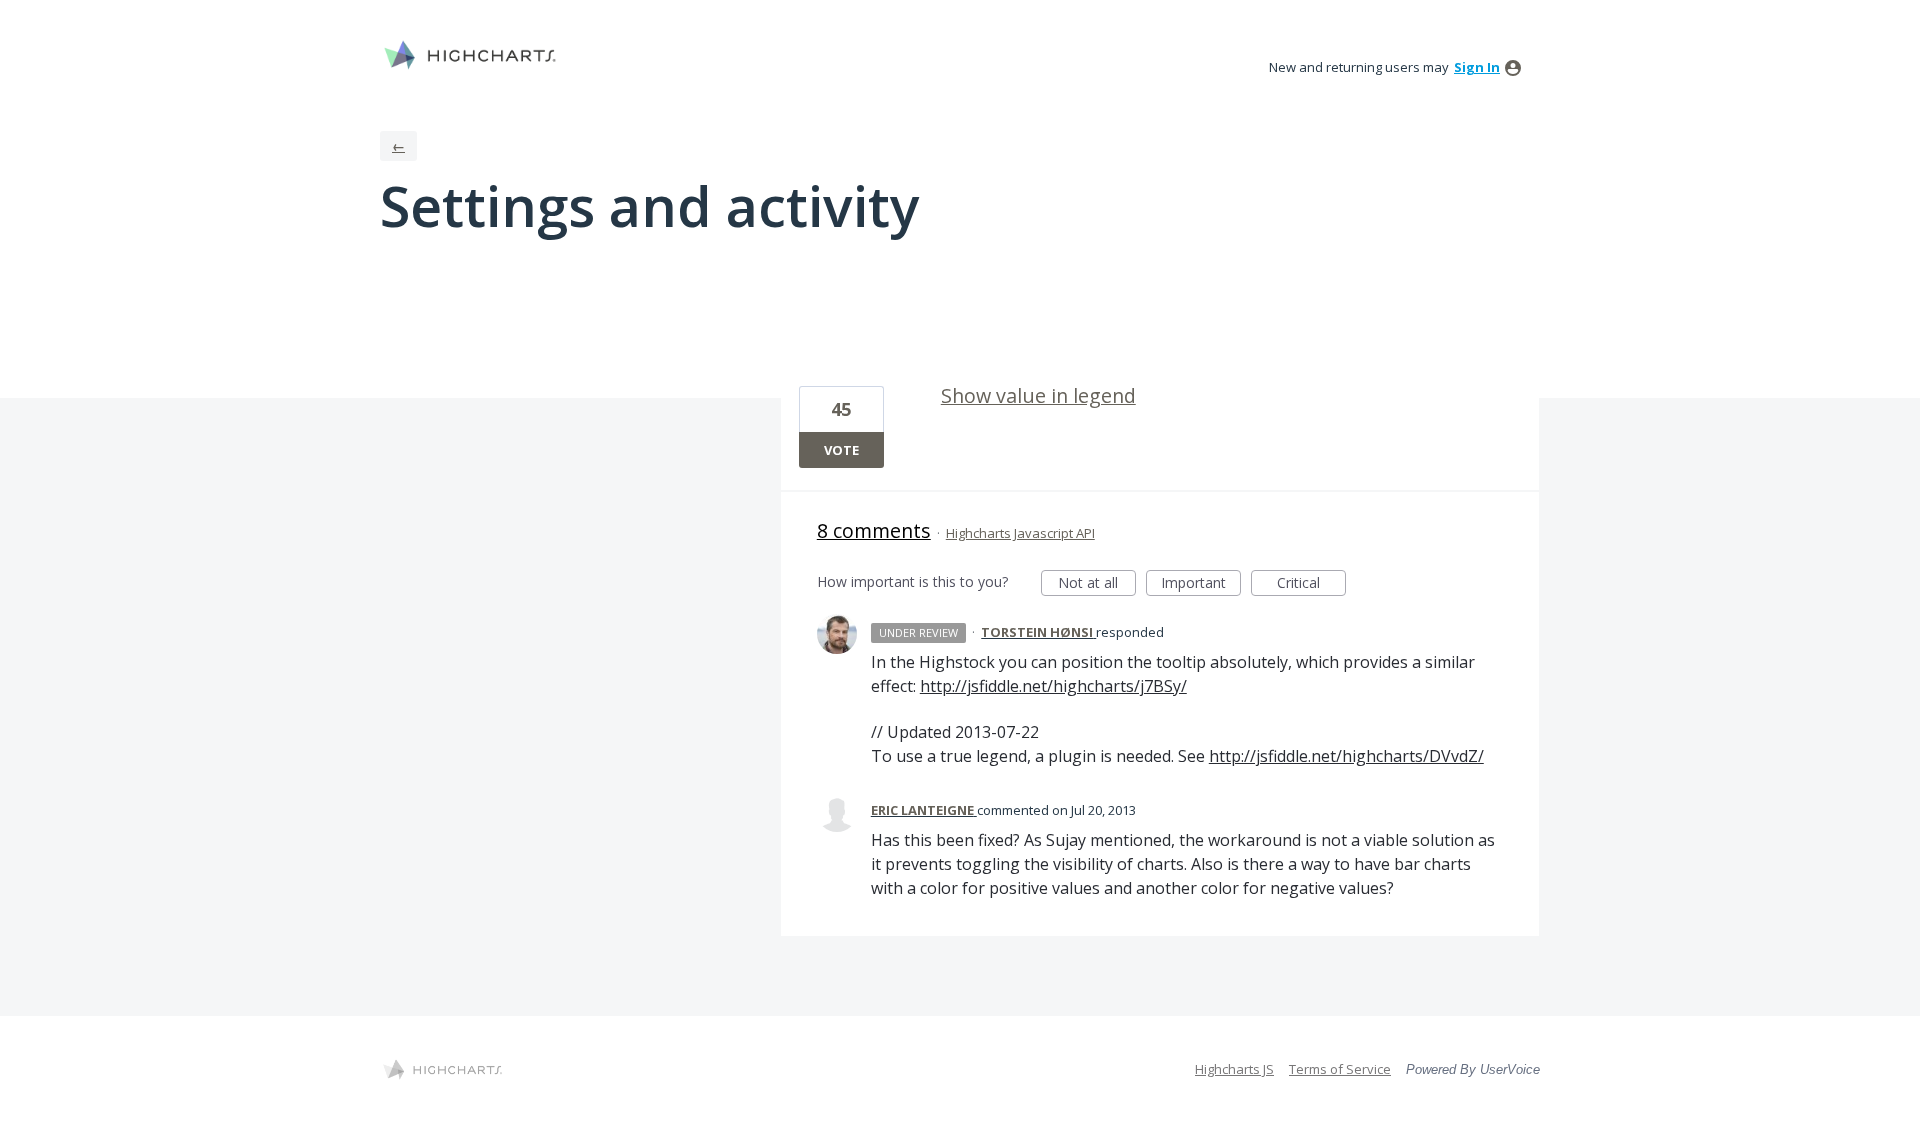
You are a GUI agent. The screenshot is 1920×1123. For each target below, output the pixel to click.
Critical (1311, 584)
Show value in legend (1038, 395)
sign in (1477, 67)
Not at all (1097, 584)
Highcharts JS (1234, 1069)
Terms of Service (1340, 1069)
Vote (841, 450)
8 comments (874, 530)
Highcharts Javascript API (1020, 533)
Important (1201, 584)
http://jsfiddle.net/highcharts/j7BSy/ (1053, 686)
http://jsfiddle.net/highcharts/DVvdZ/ (1346, 756)
